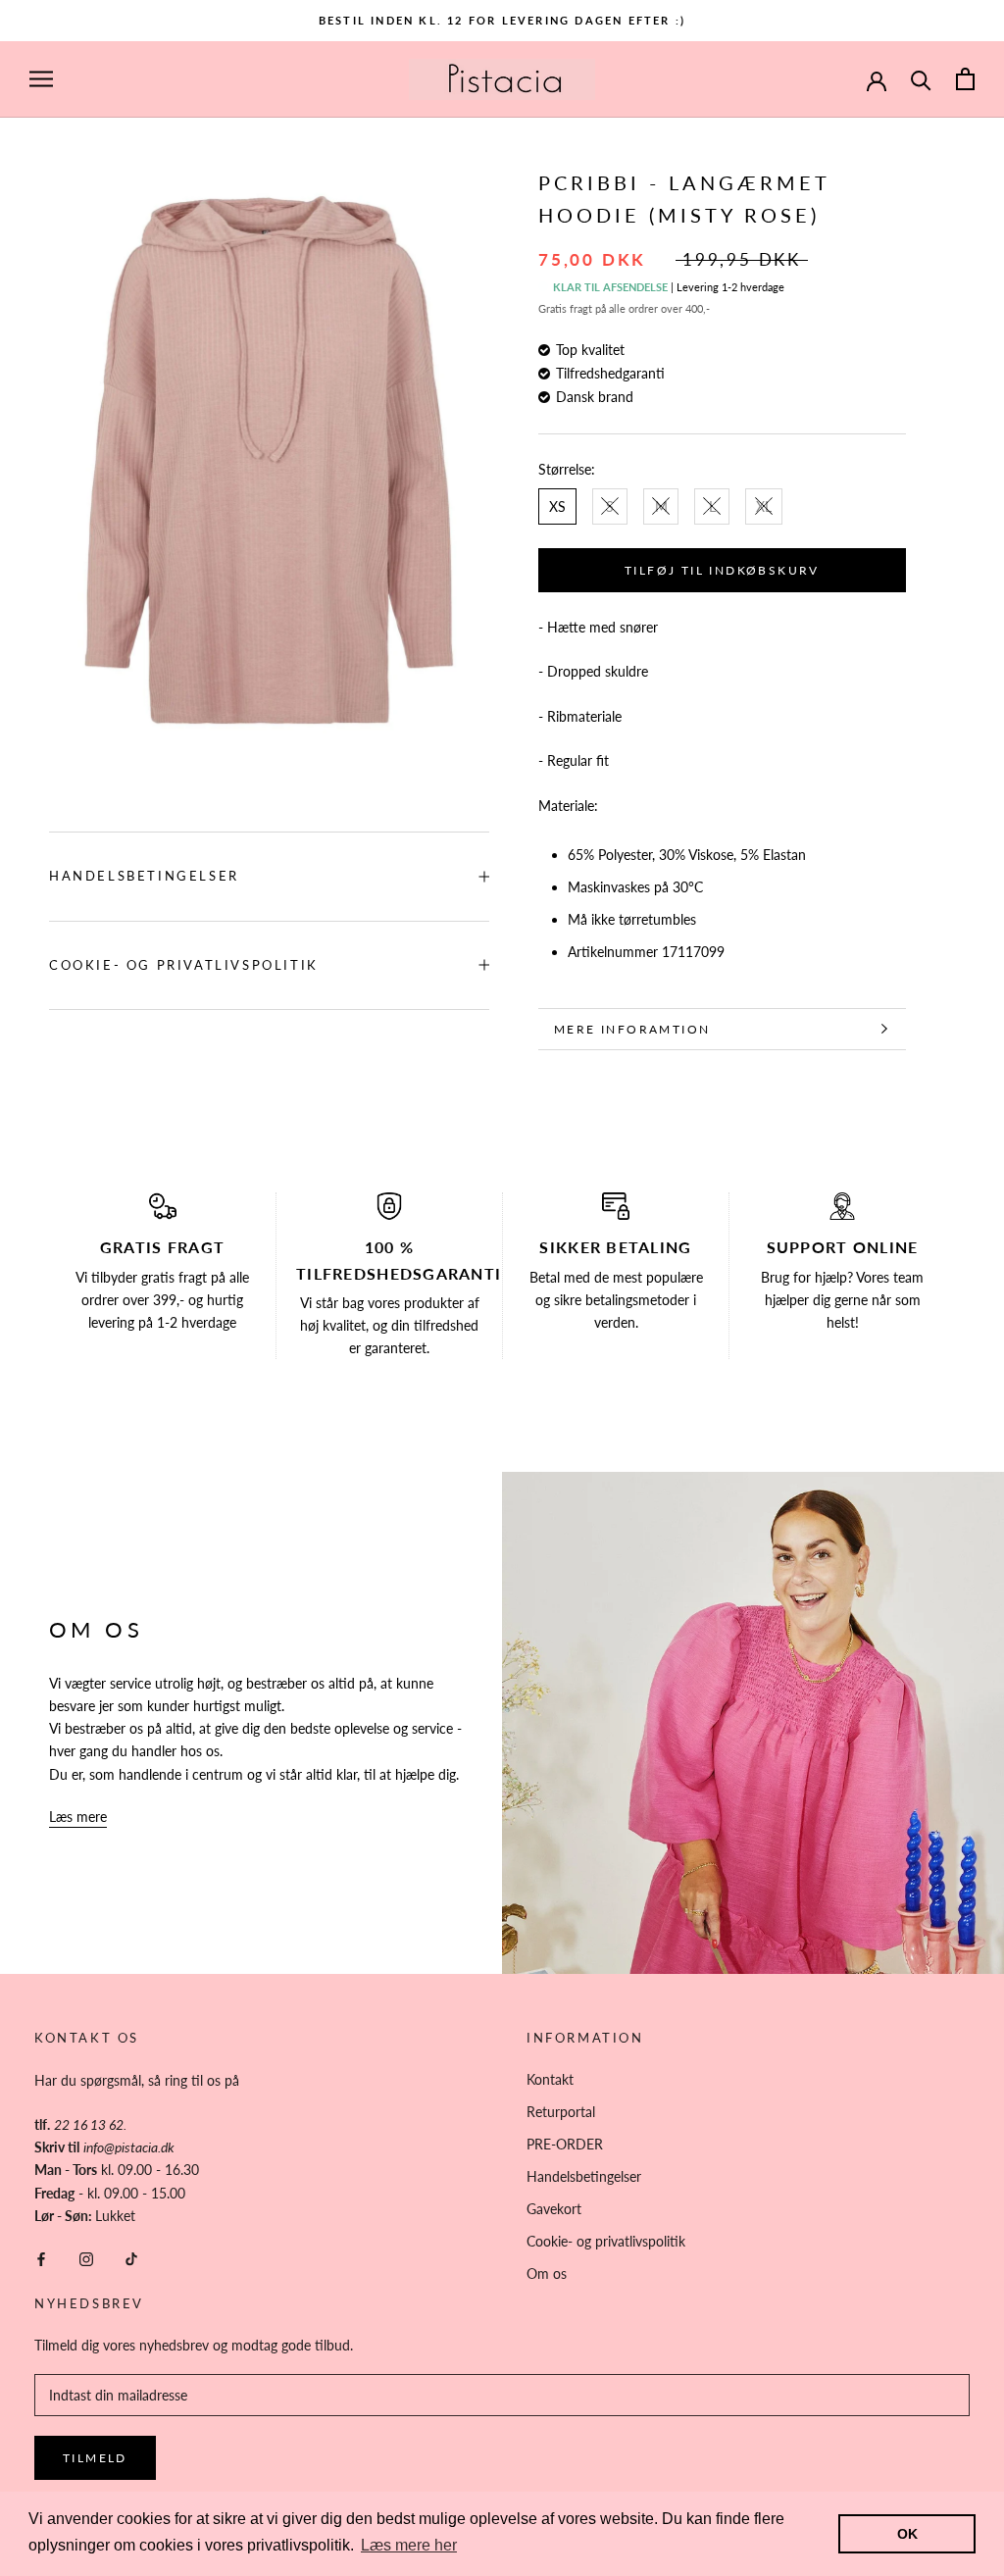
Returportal (561, 2112)
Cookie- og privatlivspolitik (184, 965)
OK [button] (907, 2534)
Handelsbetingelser (144, 876)
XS (557, 506)
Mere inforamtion (632, 1029)
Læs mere (78, 1817)
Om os (547, 2273)
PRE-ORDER (565, 2144)
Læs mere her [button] (409, 2545)
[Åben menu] (41, 79)
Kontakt (550, 2079)
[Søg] (921, 79)
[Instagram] (86, 2258)
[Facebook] (41, 2258)
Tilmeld (95, 2458)
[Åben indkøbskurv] (965, 79)
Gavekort (554, 2209)
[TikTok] (131, 2258)
